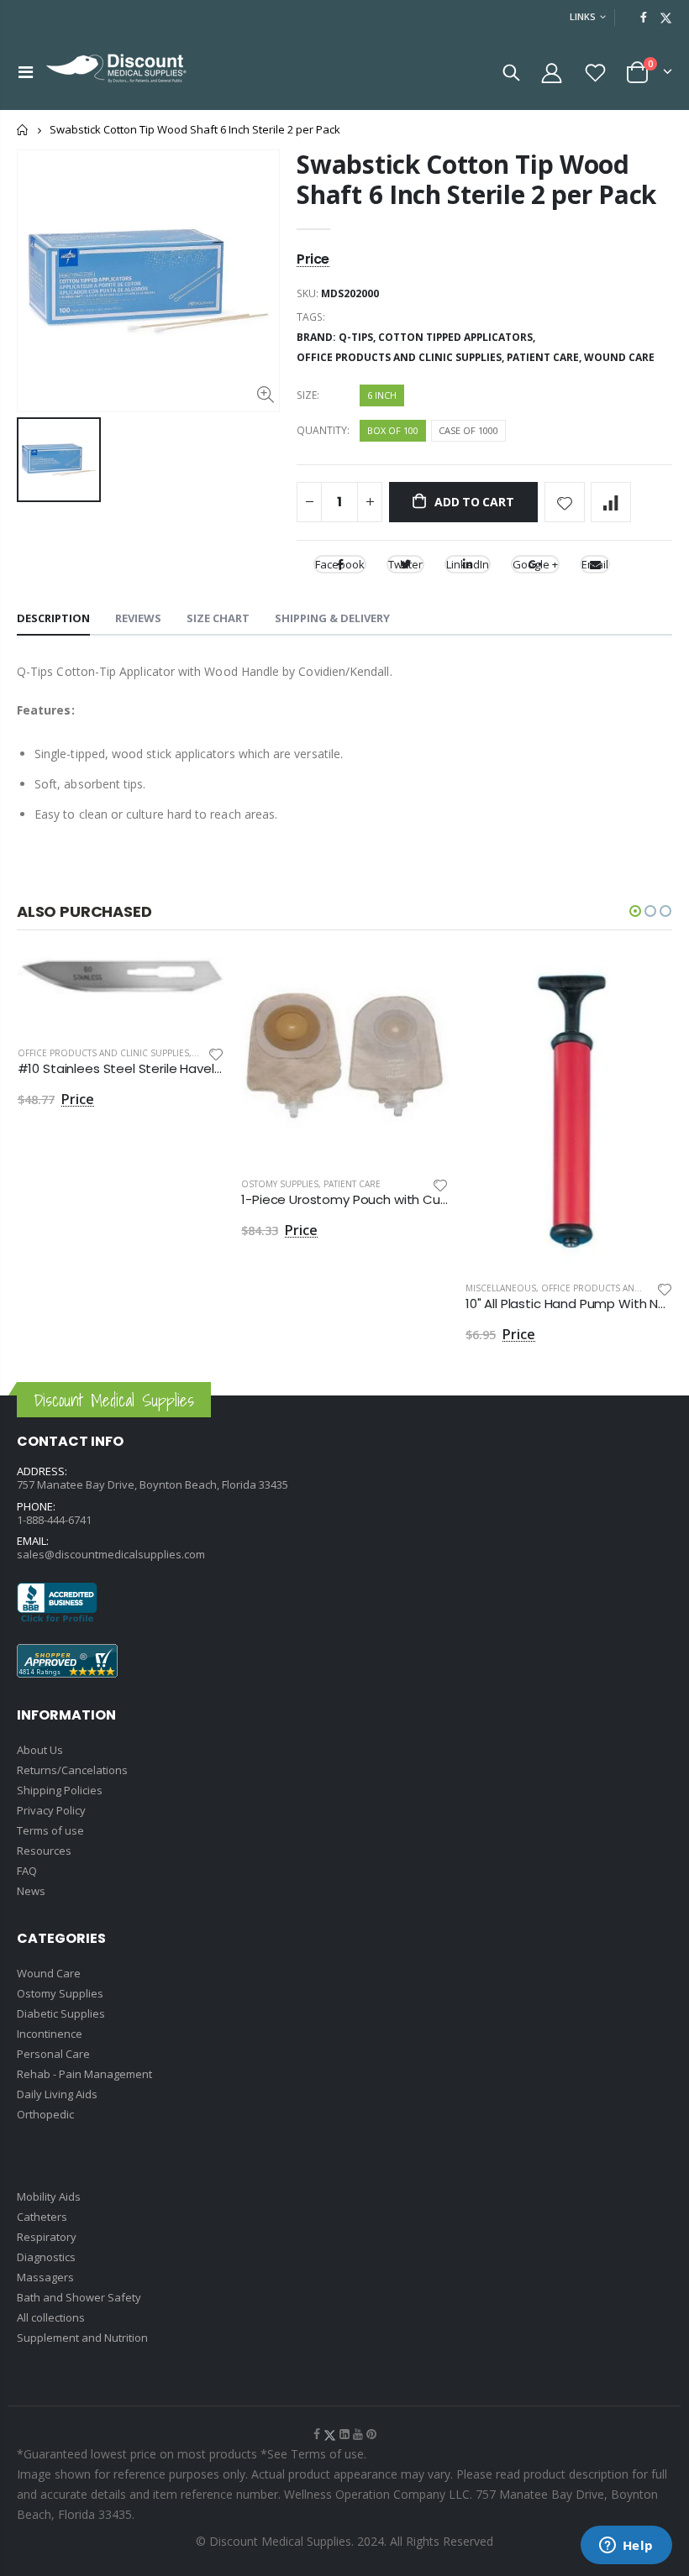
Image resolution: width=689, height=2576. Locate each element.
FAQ (27, 1871)
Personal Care (53, 2054)
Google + (535, 564)
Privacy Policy (51, 1810)
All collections (51, 2317)
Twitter (405, 564)
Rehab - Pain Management (84, 2074)
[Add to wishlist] (565, 502)
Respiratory (47, 2237)
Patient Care (352, 1184)
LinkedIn (468, 564)
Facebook (340, 564)
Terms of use (50, 1830)
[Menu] (26, 72)
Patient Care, (545, 357)
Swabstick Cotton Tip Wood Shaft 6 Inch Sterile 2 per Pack (476, 179)
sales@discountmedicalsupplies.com (111, 1554)
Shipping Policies (60, 1790)
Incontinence (50, 2034)
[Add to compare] (611, 502)
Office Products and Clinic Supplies (103, 1053)
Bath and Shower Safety (79, 2297)
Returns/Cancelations (72, 1770)
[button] (635, 911)
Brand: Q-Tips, (337, 337)
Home (23, 130)
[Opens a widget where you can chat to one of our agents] (626, 2547)
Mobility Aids (49, 2196)
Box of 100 (393, 430)
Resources (44, 1851)
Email (595, 564)
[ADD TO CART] (197, 985)
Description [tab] (53, 618)
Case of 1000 (468, 430)
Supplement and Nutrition (82, 2338)
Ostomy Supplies (280, 1184)
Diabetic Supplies (61, 2013)
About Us (40, 1750)
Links (583, 16)
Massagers (45, 2277)
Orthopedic (45, 2114)
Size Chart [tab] (218, 618)
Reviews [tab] (138, 618)
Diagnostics (46, 2257)
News (31, 1891)
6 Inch (382, 395)
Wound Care (619, 357)
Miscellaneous (501, 1288)
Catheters (42, 2217)
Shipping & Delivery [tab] (332, 618)
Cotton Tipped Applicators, (458, 337)
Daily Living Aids (57, 2094)
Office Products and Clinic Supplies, (402, 357)
